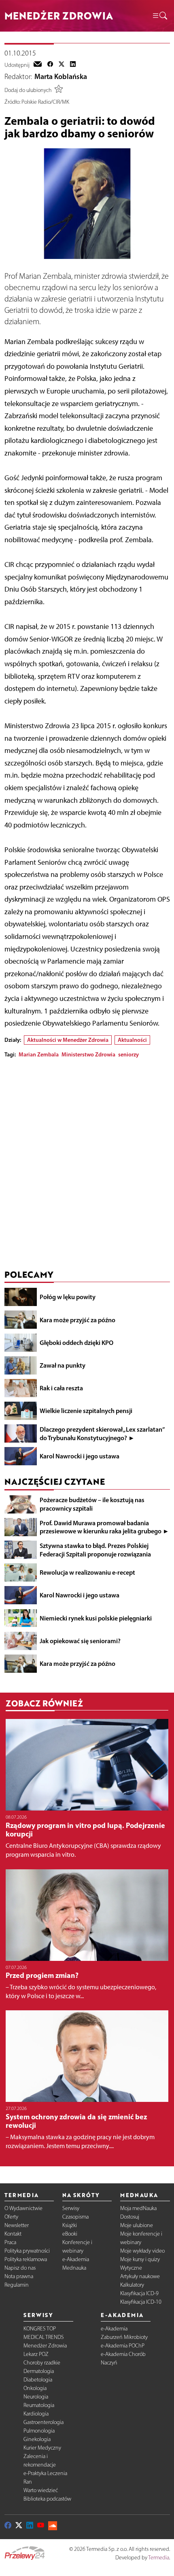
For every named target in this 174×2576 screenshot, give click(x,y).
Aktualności (132, 1040)
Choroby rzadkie (42, 2363)
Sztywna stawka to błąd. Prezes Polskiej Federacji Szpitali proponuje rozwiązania (95, 1550)
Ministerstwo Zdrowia (88, 1054)
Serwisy (71, 2208)
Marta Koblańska (61, 77)
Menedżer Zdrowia (45, 2346)
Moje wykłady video (142, 2251)
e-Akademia (76, 2259)
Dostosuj (130, 2217)
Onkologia (35, 2388)
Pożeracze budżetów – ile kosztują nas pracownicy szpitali (92, 1504)
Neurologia (36, 2397)
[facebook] (50, 65)
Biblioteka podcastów (47, 2499)
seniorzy (128, 1054)
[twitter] (62, 65)
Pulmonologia (39, 2431)
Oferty (11, 2217)
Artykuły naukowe (140, 2276)
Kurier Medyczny (42, 2448)
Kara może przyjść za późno (77, 1320)
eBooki (70, 2234)
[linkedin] (73, 65)
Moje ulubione (137, 2225)
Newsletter (17, 2225)
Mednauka (74, 2268)
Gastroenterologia (43, 2422)
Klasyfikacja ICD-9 (139, 2293)
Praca (10, 2242)
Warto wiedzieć (41, 2490)
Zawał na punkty (63, 1365)
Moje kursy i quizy (140, 2259)
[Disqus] (87, 1166)
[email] (38, 65)
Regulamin (17, 2285)
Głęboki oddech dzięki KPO (76, 1343)
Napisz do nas (20, 2268)
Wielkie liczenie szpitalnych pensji (86, 1411)
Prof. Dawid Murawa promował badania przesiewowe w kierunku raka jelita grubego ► (104, 1527)
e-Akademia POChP (123, 2346)
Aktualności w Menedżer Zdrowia (68, 1040)
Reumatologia (39, 2405)
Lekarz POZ (36, 2354)
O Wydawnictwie (23, 2208)
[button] (159, 16)
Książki (70, 2225)
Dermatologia (39, 2371)
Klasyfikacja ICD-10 (141, 2302)
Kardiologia (36, 2414)
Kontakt (13, 2234)
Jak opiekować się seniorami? (80, 1641)
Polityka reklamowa (26, 2259)
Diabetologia (38, 2380)
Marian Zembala (39, 1054)
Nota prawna (19, 2276)
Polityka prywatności (27, 2251)
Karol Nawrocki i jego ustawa (80, 1456)
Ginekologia (37, 2439)
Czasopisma (75, 2217)
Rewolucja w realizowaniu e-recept (87, 1572)
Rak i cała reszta (61, 1388)
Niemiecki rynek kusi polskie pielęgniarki (96, 1618)
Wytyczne (131, 2268)
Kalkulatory (132, 2285)
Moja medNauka (138, 2208)
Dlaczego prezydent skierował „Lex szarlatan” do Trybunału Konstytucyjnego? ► (102, 1433)
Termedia (159, 2558)
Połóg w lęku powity (68, 1297)
